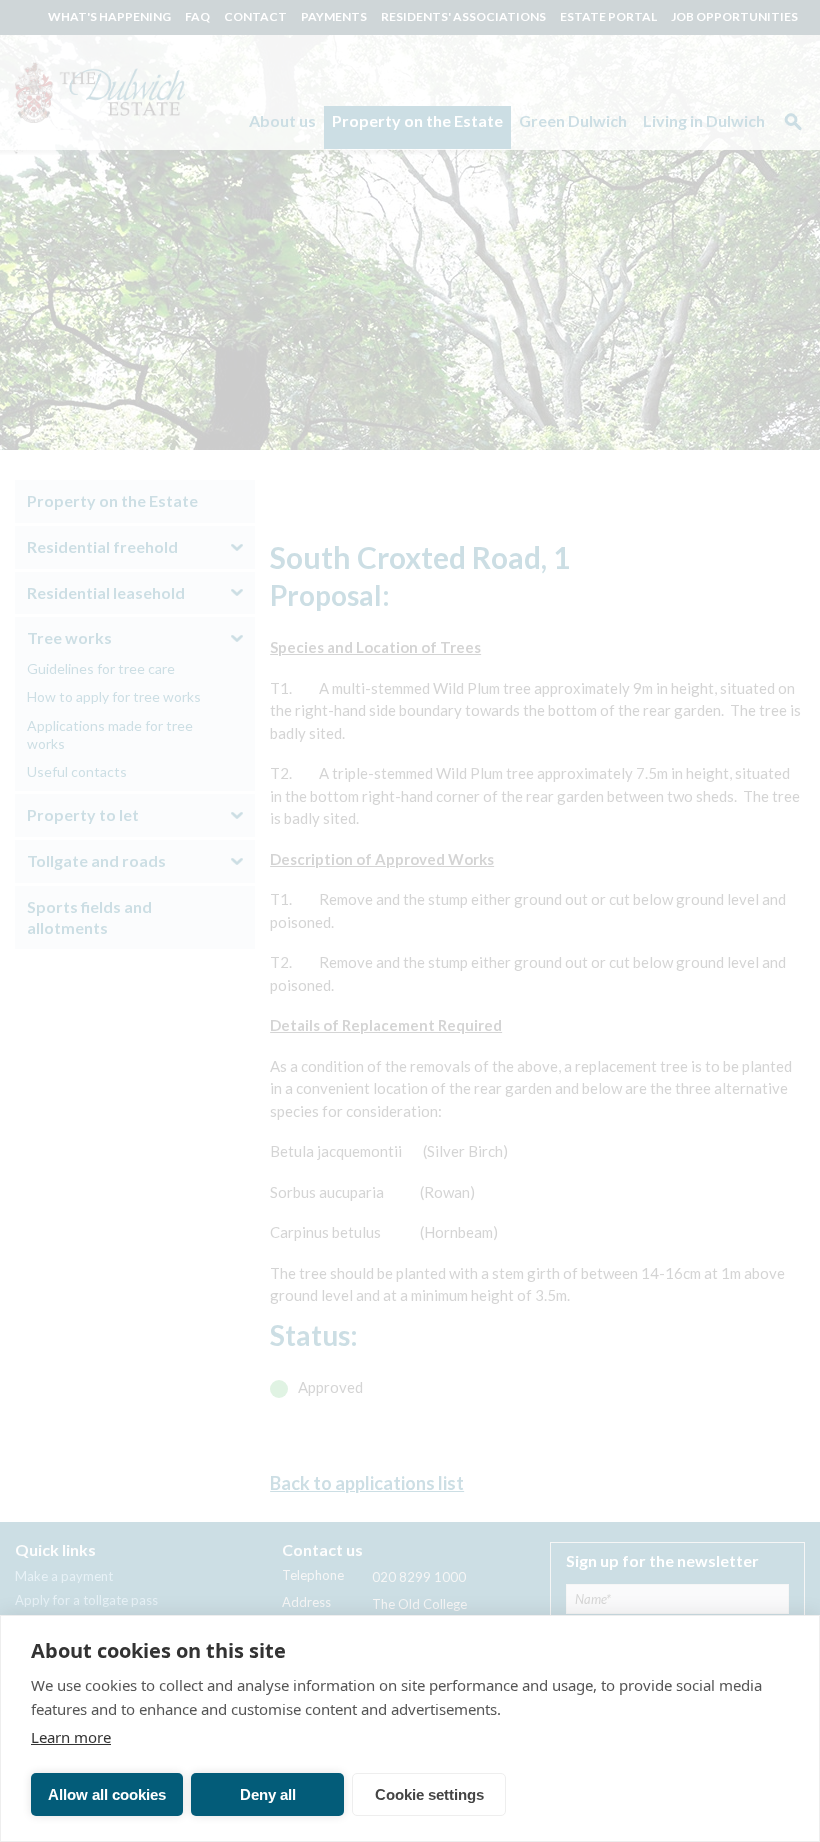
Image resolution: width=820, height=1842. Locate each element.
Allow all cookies (107, 1794)
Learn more (71, 1737)
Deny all (268, 1794)
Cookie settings (429, 1794)
